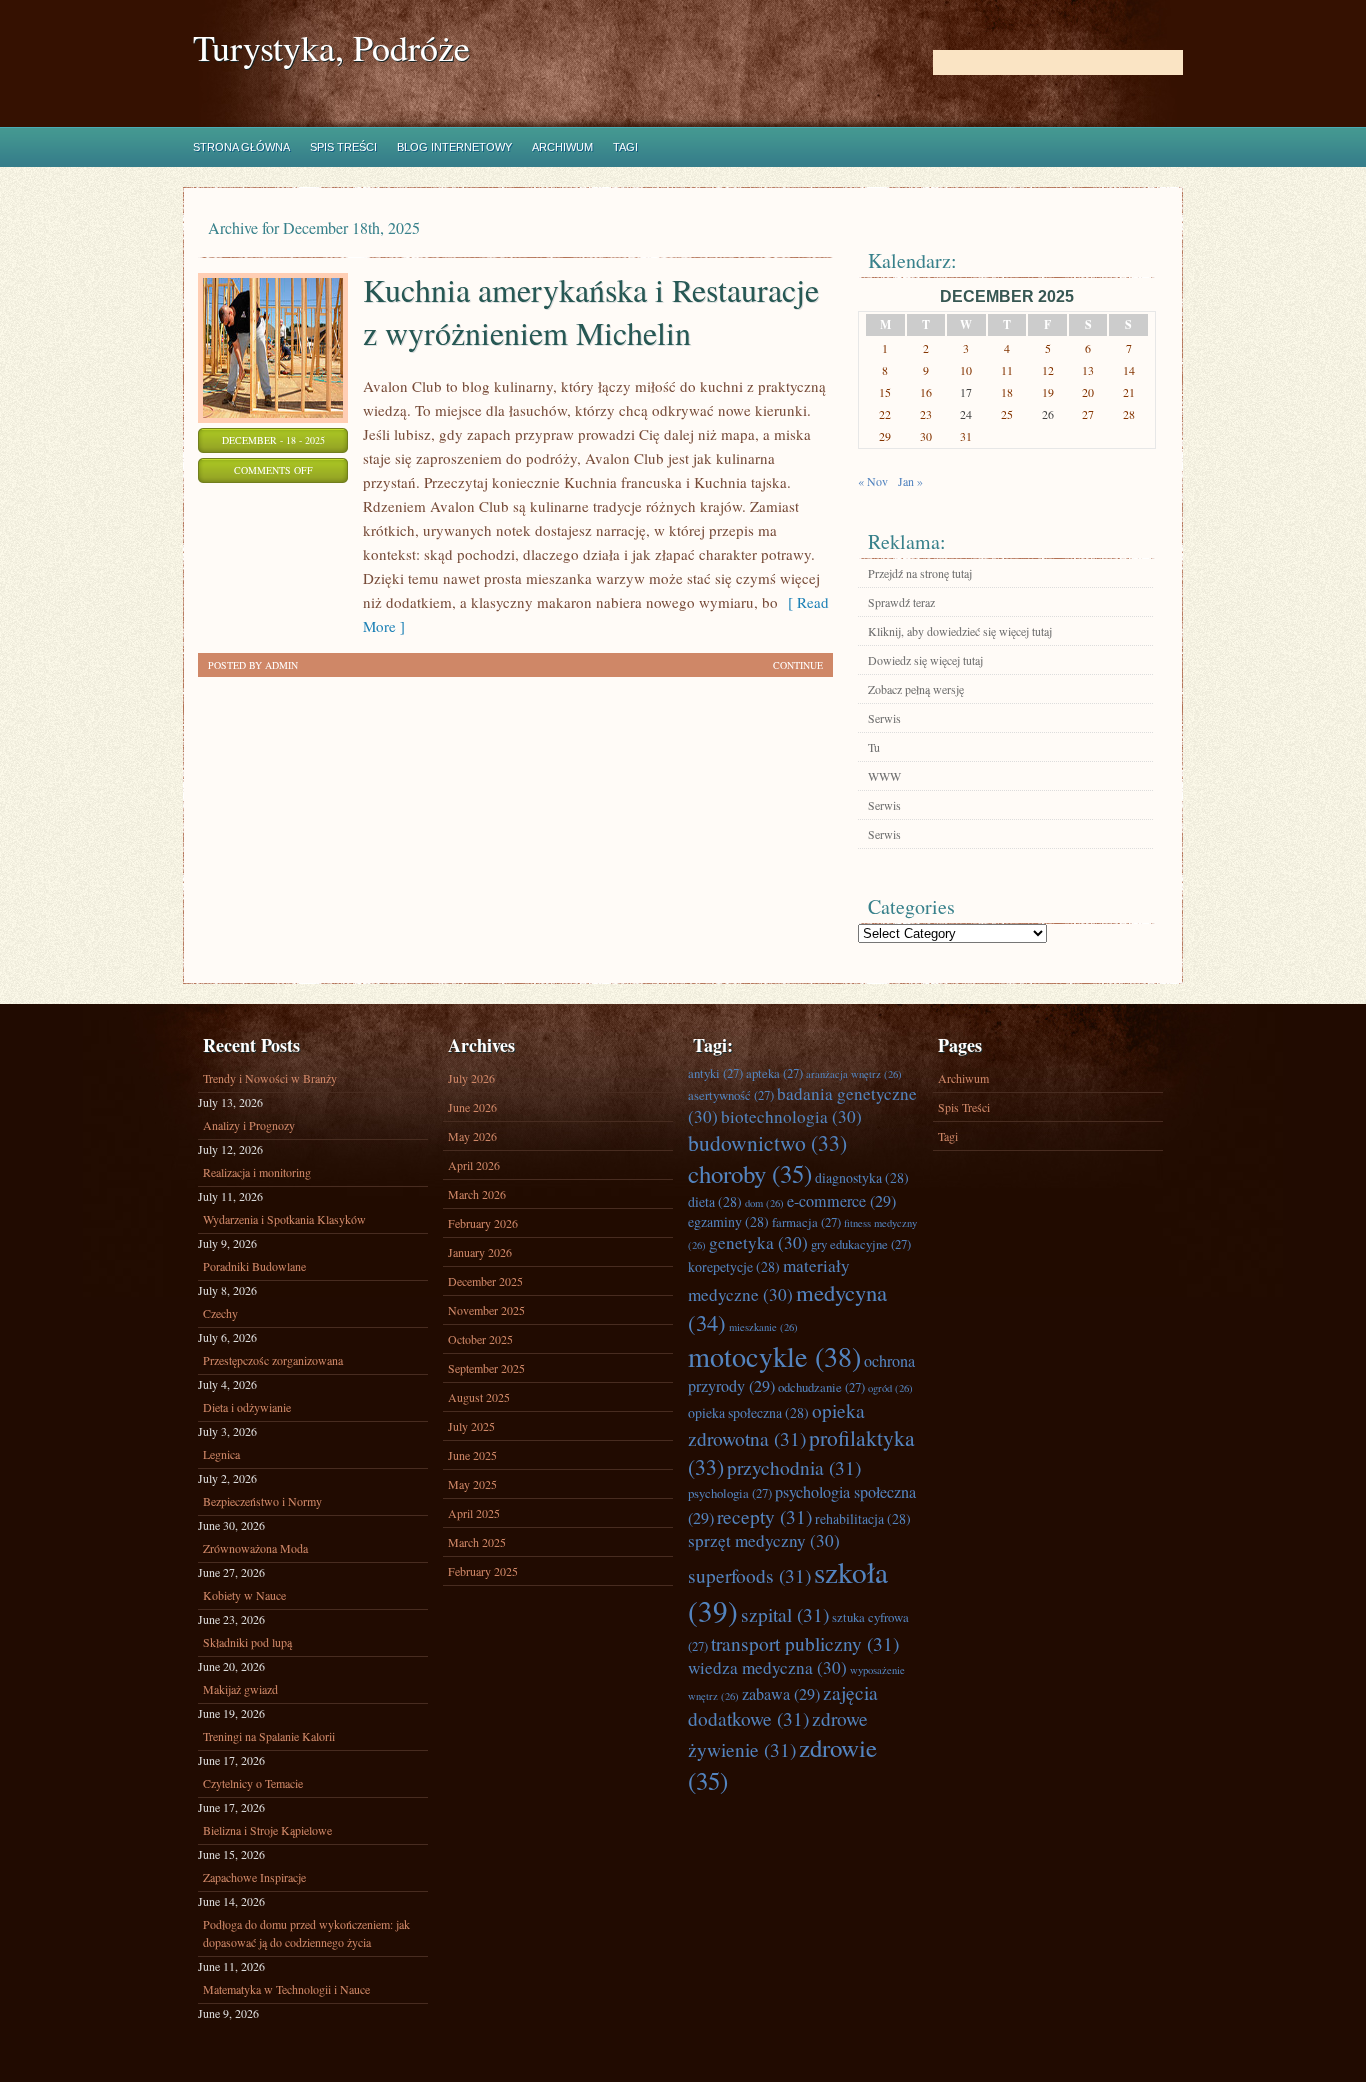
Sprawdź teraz (901, 602)
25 (1007, 414)
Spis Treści (343, 147)
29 (885, 436)
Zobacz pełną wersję (916, 689)
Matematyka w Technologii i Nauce (286, 1989)
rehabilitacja (863, 1518)
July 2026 (471, 1078)
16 (926, 392)
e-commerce (841, 1201)
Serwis (884, 718)
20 (1088, 392)
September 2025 (486, 1368)
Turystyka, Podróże (331, 47)
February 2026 (483, 1223)
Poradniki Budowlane (254, 1266)
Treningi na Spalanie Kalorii (269, 1736)
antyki (715, 1073)
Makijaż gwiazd (240, 1689)
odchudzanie (821, 1387)
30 (926, 436)
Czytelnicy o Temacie (253, 1783)
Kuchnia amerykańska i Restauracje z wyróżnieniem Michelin (591, 311)
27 (1088, 414)
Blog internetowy (454, 147)
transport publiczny (805, 1643)
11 (1007, 370)
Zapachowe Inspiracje (254, 1877)
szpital (785, 1614)
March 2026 (477, 1194)
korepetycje (734, 1266)
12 (1048, 370)
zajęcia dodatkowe (783, 1705)
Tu (874, 747)
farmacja (806, 1222)
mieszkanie (763, 1327)
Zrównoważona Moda (255, 1548)
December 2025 (485, 1281)
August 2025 (479, 1397)
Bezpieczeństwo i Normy (262, 1501)
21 (1129, 392)
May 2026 (472, 1136)
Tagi (625, 147)
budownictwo (767, 1142)
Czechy (220, 1313)
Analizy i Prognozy (249, 1125)
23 (926, 414)
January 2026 (480, 1252)
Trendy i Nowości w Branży (270, 1078)
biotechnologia (791, 1116)
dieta (715, 1201)
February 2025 (483, 1571)
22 (885, 414)
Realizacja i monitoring (257, 1172)
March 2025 (477, 1542)
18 (1007, 392)
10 (966, 370)
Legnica (221, 1454)
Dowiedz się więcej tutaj (925, 660)
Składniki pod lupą (247, 1642)
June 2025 (472, 1455)
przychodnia (794, 1467)
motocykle (774, 1356)
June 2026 (472, 1107)
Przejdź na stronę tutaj (920, 573)
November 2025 (486, 1310)
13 (1088, 370)
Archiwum (562, 147)
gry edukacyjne (861, 1244)
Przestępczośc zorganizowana (273, 1360)
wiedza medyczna (767, 1667)
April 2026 (474, 1165)
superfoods (749, 1575)
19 (1048, 392)
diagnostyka (862, 1177)
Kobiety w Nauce (244, 1595)
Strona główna (241, 147)
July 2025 (471, 1426)
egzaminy (728, 1221)
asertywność (731, 1095)
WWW (884, 776)
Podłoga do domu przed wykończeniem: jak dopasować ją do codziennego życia (306, 1933)
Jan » (910, 481)
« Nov (873, 481)
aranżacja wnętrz (854, 1074)
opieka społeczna (748, 1412)
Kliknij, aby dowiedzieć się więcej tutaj (960, 631)
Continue (798, 665)
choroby (750, 1173)
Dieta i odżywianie (247, 1407)
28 (1129, 414)
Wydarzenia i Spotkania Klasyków (284, 1219)
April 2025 (474, 1513)
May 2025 (472, 1484)
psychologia (730, 1493)
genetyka (758, 1242)
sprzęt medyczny (764, 1540)
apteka (774, 1073)
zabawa (781, 1694)
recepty (764, 1516)
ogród (890, 1388)
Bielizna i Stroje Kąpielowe (267, 1830)
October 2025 (480, 1339)
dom (764, 1203)
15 (885, 392)
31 (966, 436)
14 (1129, 370)
